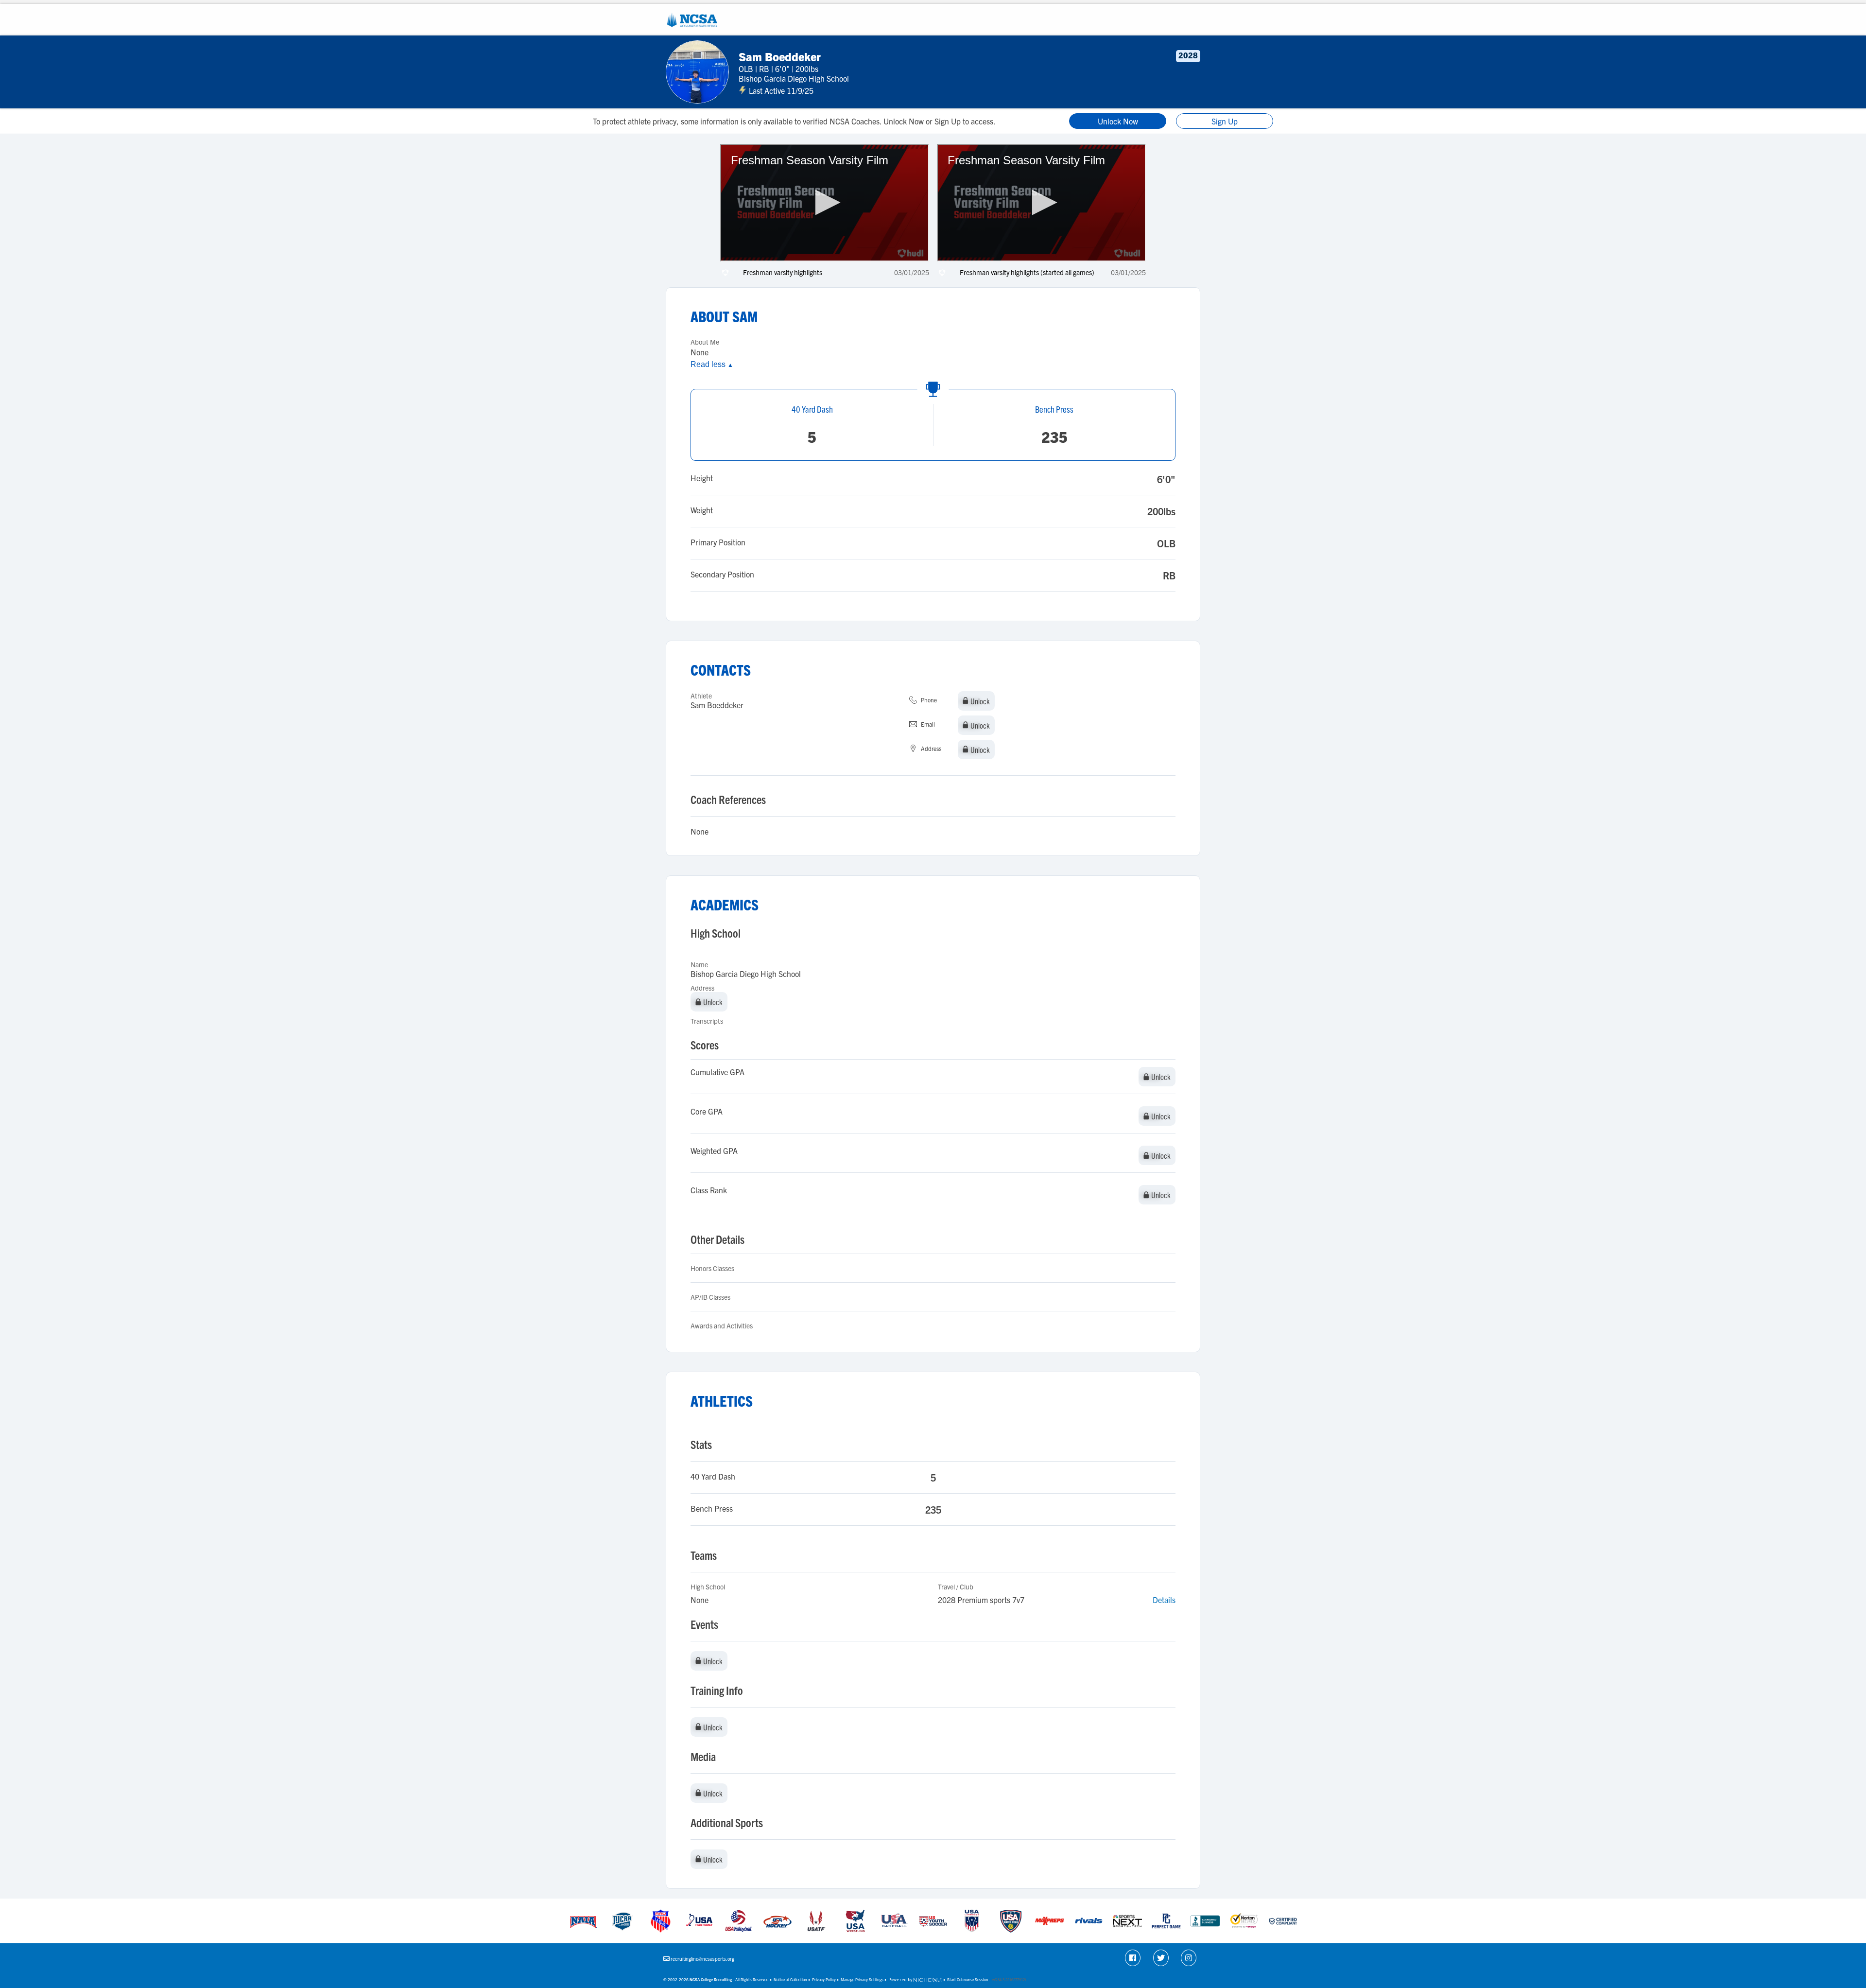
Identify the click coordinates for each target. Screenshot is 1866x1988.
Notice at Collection (790, 1979)
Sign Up (1225, 121)
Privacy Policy (824, 1979)
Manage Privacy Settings (862, 1979)
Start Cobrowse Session (968, 1979)
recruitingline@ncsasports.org (702, 1959)
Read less (712, 364)
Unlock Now (1118, 121)
